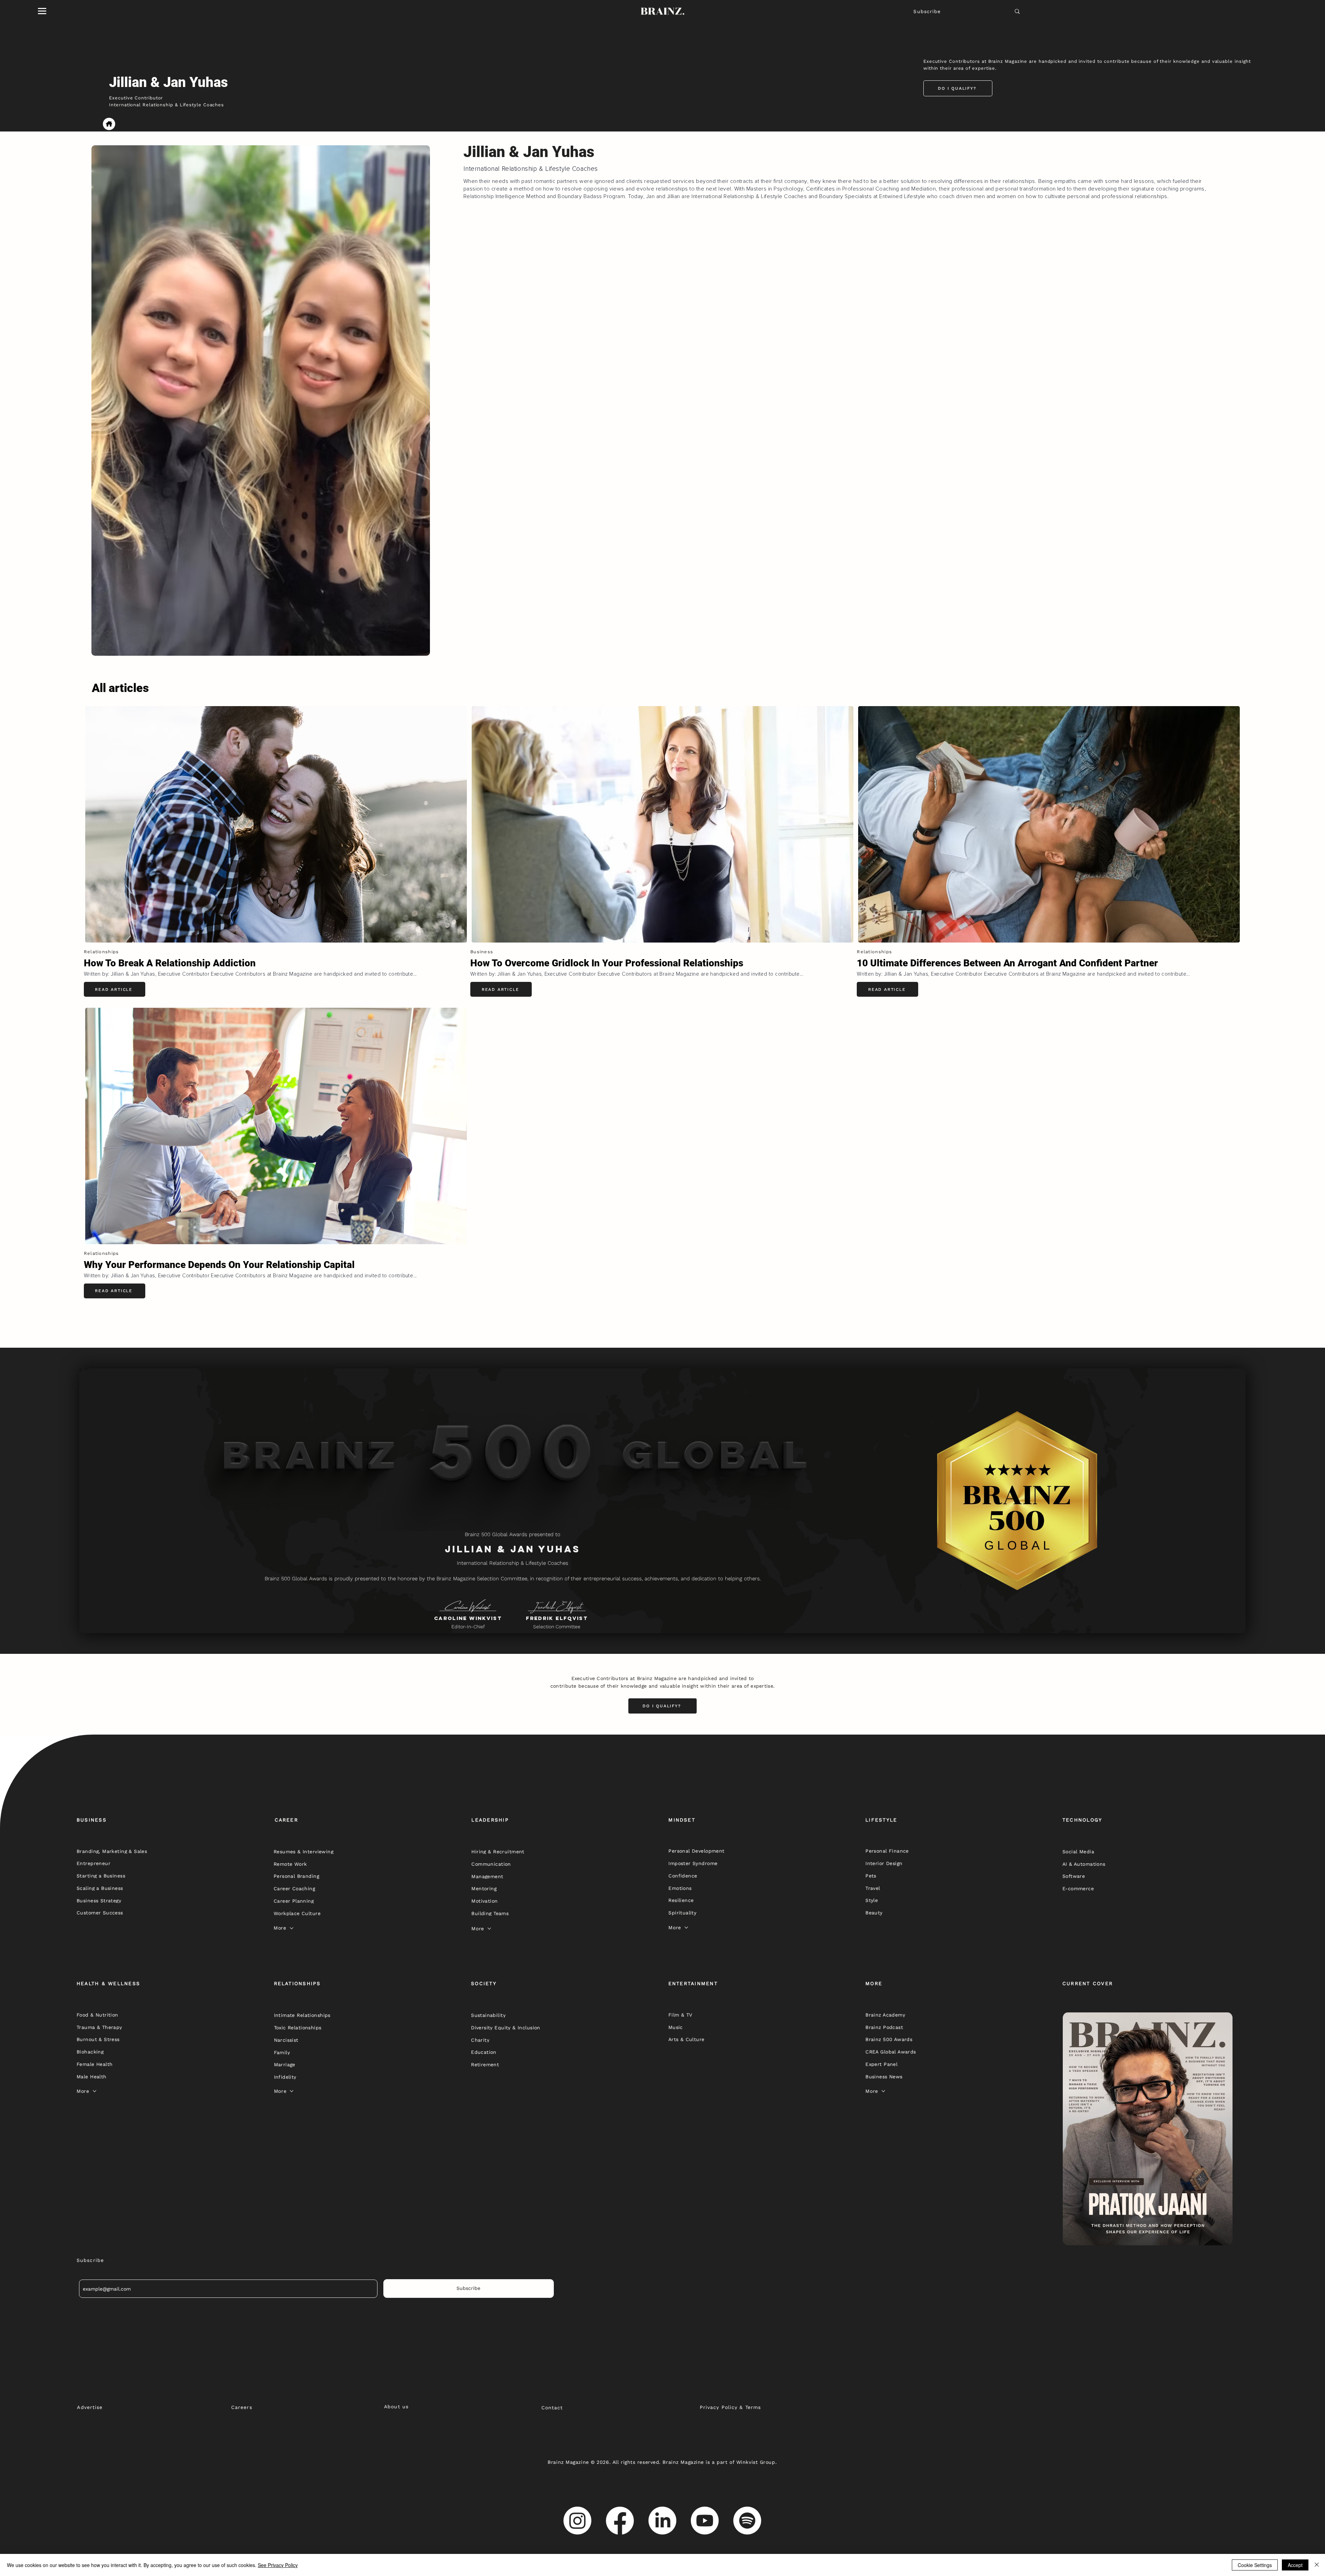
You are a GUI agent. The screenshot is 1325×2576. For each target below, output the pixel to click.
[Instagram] (577, 2521)
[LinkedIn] (662, 2521)
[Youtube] (705, 2521)
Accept (1295, 2565)
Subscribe (927, 11)
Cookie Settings (1255, 2565)
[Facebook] (620, 2521)
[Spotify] (747, 2521)
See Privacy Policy (278, 2565)
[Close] (1317, 2565)
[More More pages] (292, 1928)
